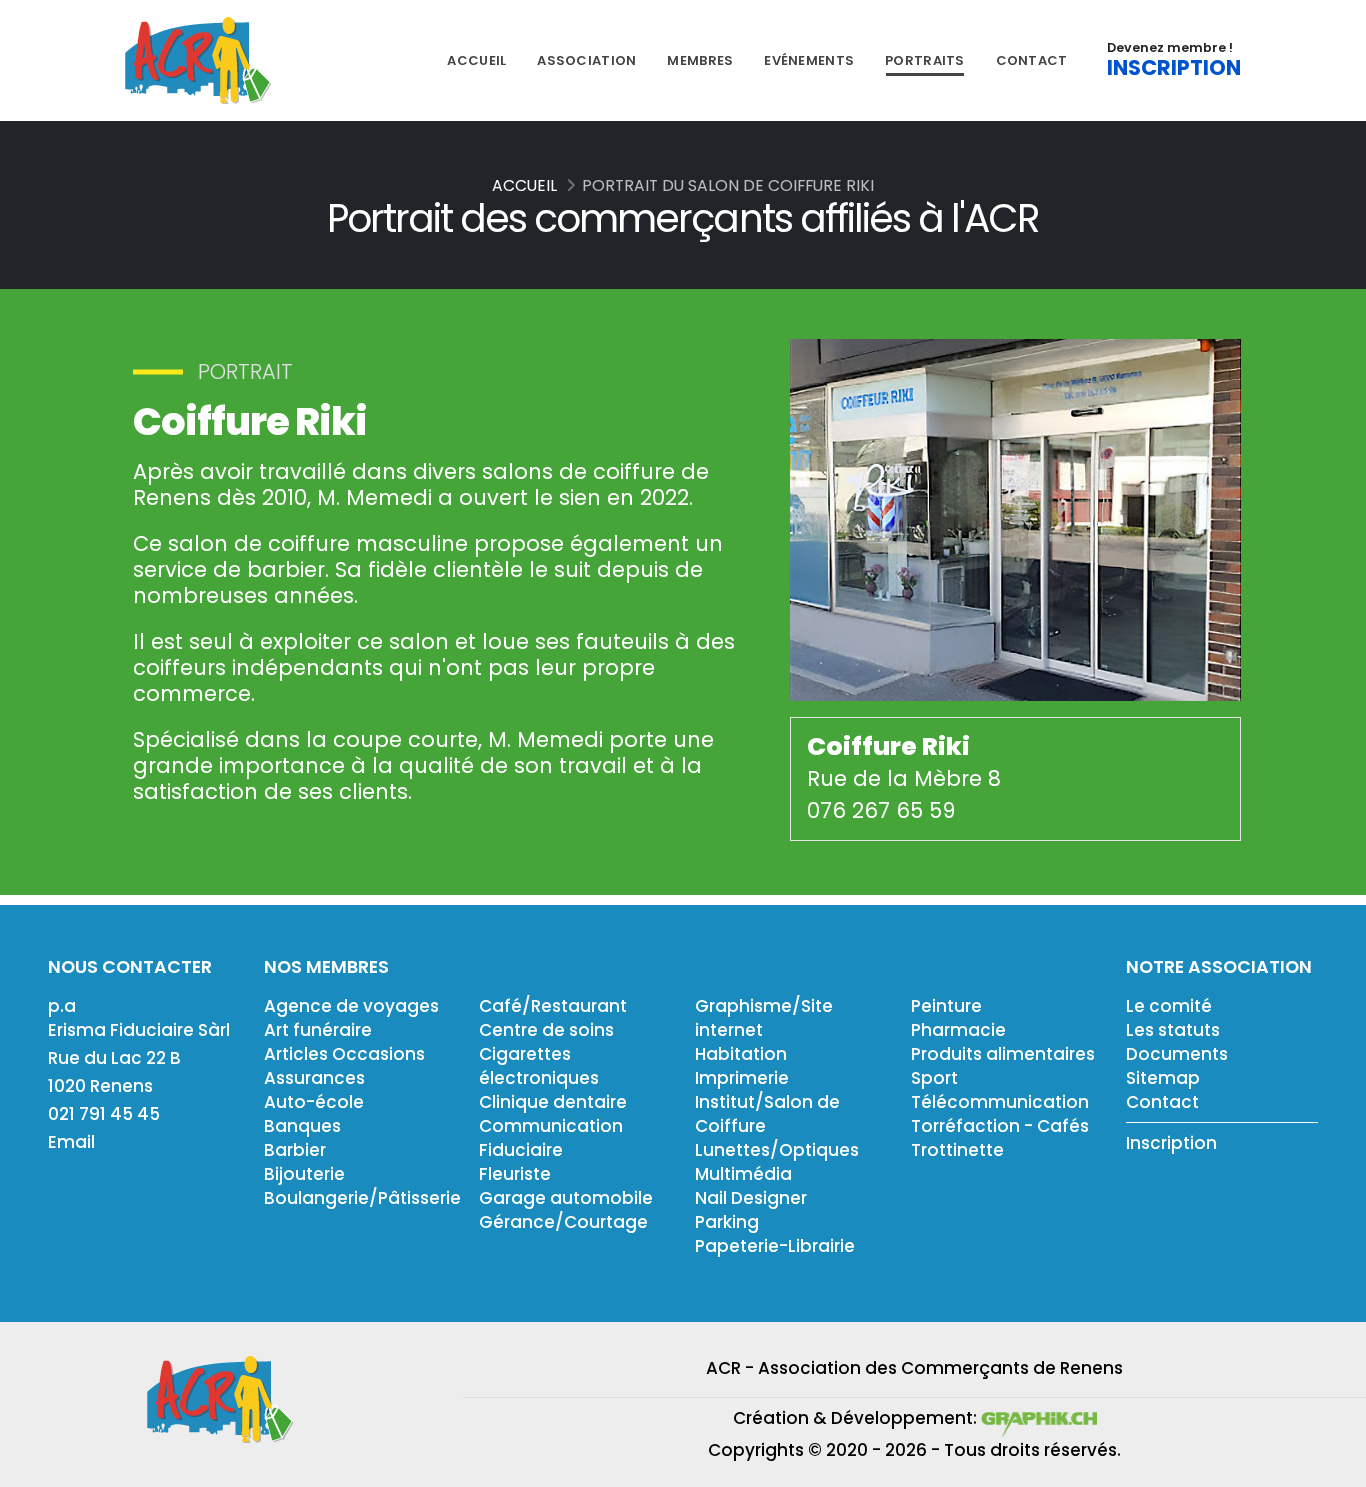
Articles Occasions (344, 1054)
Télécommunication (1000, 1102)
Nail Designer (751, 1198)
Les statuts (1173, 1030)
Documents (1177, 1054)
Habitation (741, 1054)
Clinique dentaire (553, 1102)
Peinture (946, 1006)
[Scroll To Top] (1331, 1464)
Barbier (295, 1150)
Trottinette (957, 1150)
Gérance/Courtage (563, 1222)
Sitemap (1163, 1078)
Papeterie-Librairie (775, 1246)
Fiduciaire (521, 1150)
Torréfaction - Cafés (1000, 1126)
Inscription (1171, 1143)
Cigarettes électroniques (539, 1066)
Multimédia (743, 1174)
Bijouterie (304, 1174)
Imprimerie (742, 1078)
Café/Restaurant (553, 1006)
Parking (727, 1222)
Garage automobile (566, 1198)
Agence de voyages (351, 1006)
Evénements (809, 60)
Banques (302, 1126)
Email (71, 1142)
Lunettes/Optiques (777, 1150)
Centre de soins (546, 1030)
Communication (551, 1126)
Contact (1032, 60)
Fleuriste (515, 1174)
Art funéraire (318, 1030)
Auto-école (314, 1102)
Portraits (925, 60)
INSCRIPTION (1174, 68)
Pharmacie (958, 1030)
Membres (700, 60)
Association (586, 60)
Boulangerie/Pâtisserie (362, 1198)
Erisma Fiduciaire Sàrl (139, 1030)
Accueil (476, 60)
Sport (934, 1078)
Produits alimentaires (1003, 1054)
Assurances (314, 1078)
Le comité (1169, 1006)
